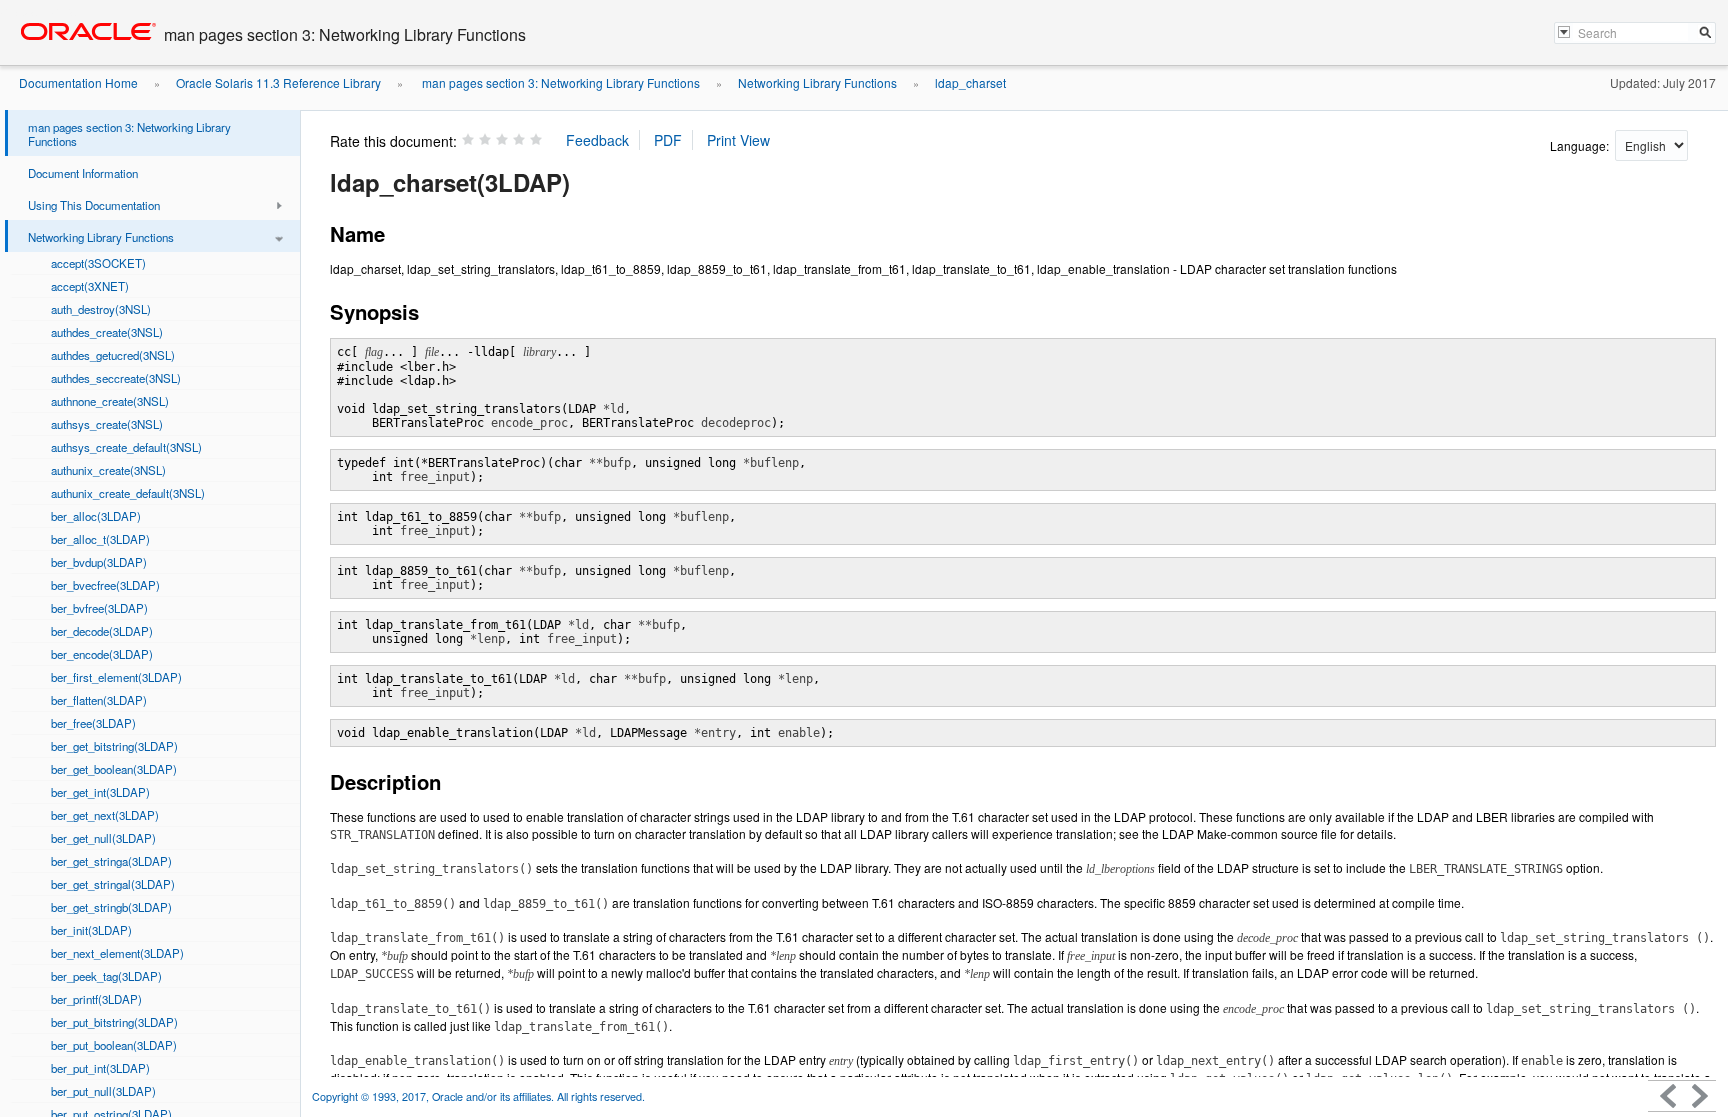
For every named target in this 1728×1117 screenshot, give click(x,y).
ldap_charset (970, 82)
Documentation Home (78, 82)
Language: (1581, 145)
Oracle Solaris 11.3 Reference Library (278, 82)
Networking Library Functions (817, 82)
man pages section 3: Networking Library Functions (559, 82)
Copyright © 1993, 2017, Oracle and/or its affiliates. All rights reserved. (478, 1096)
